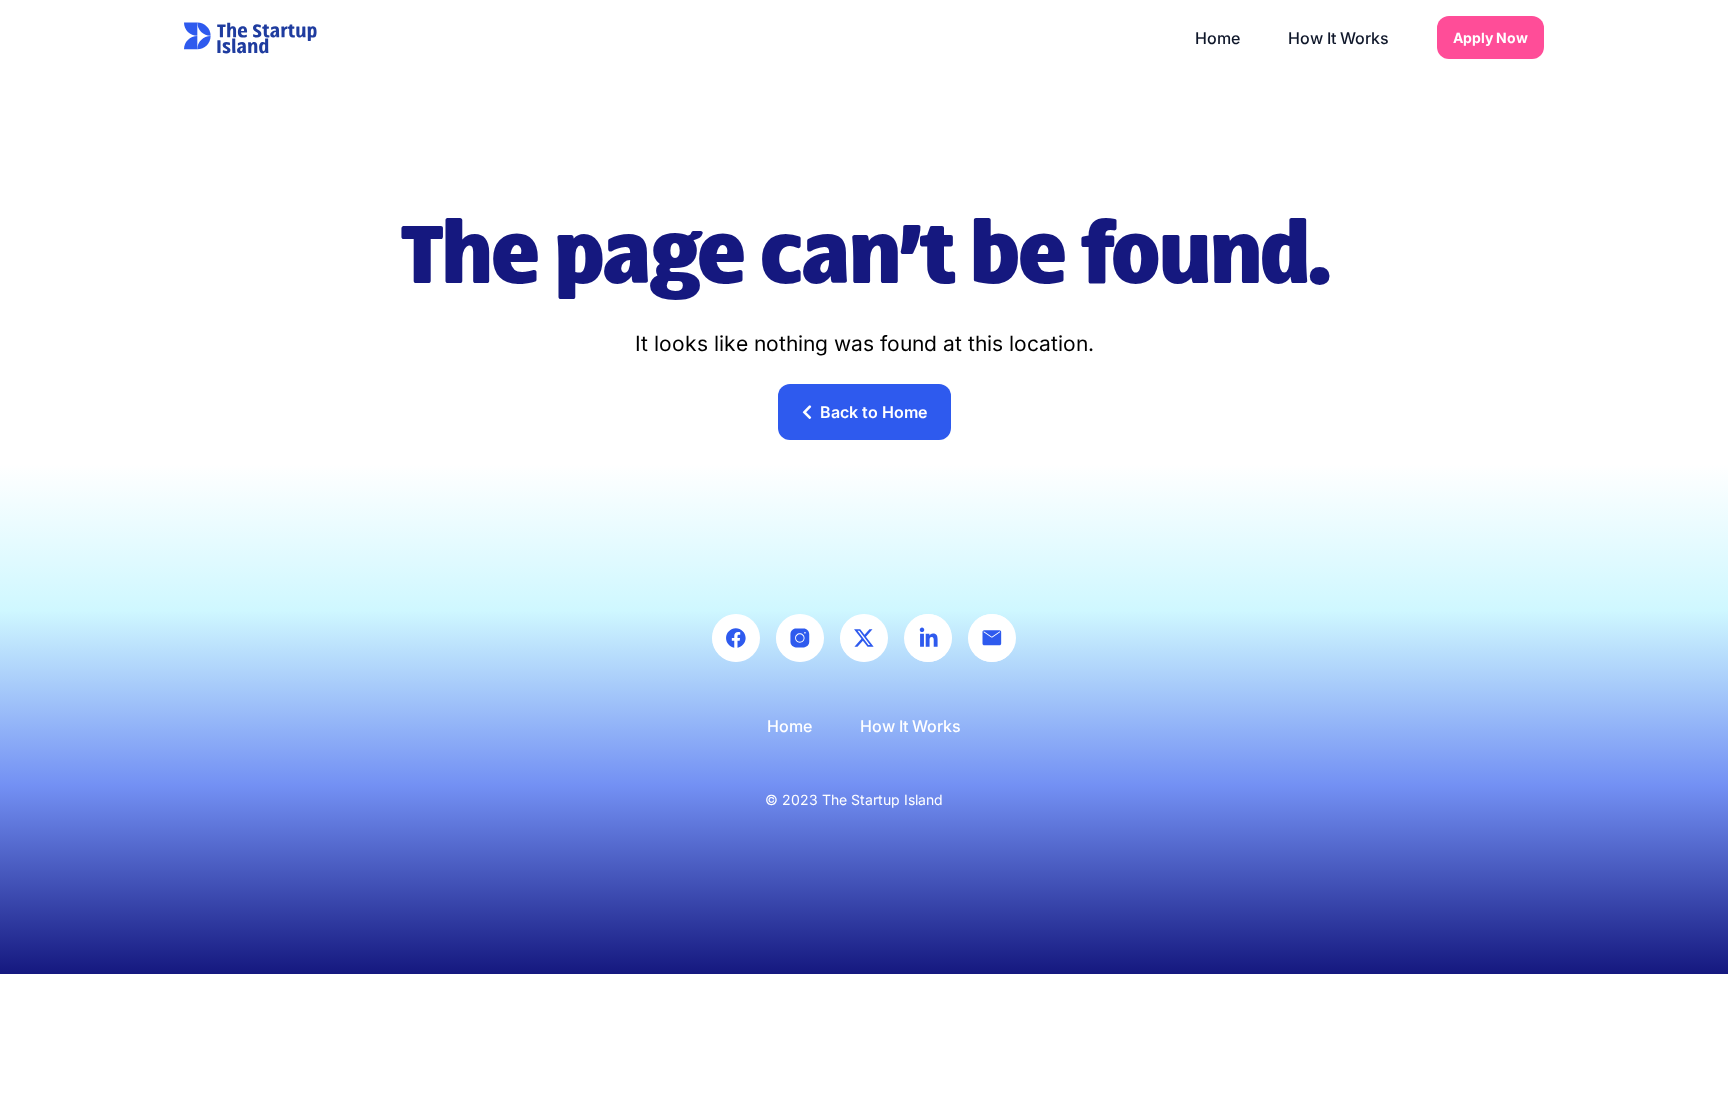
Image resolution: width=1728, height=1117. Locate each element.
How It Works (1338, 38)
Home (1217, 38)
